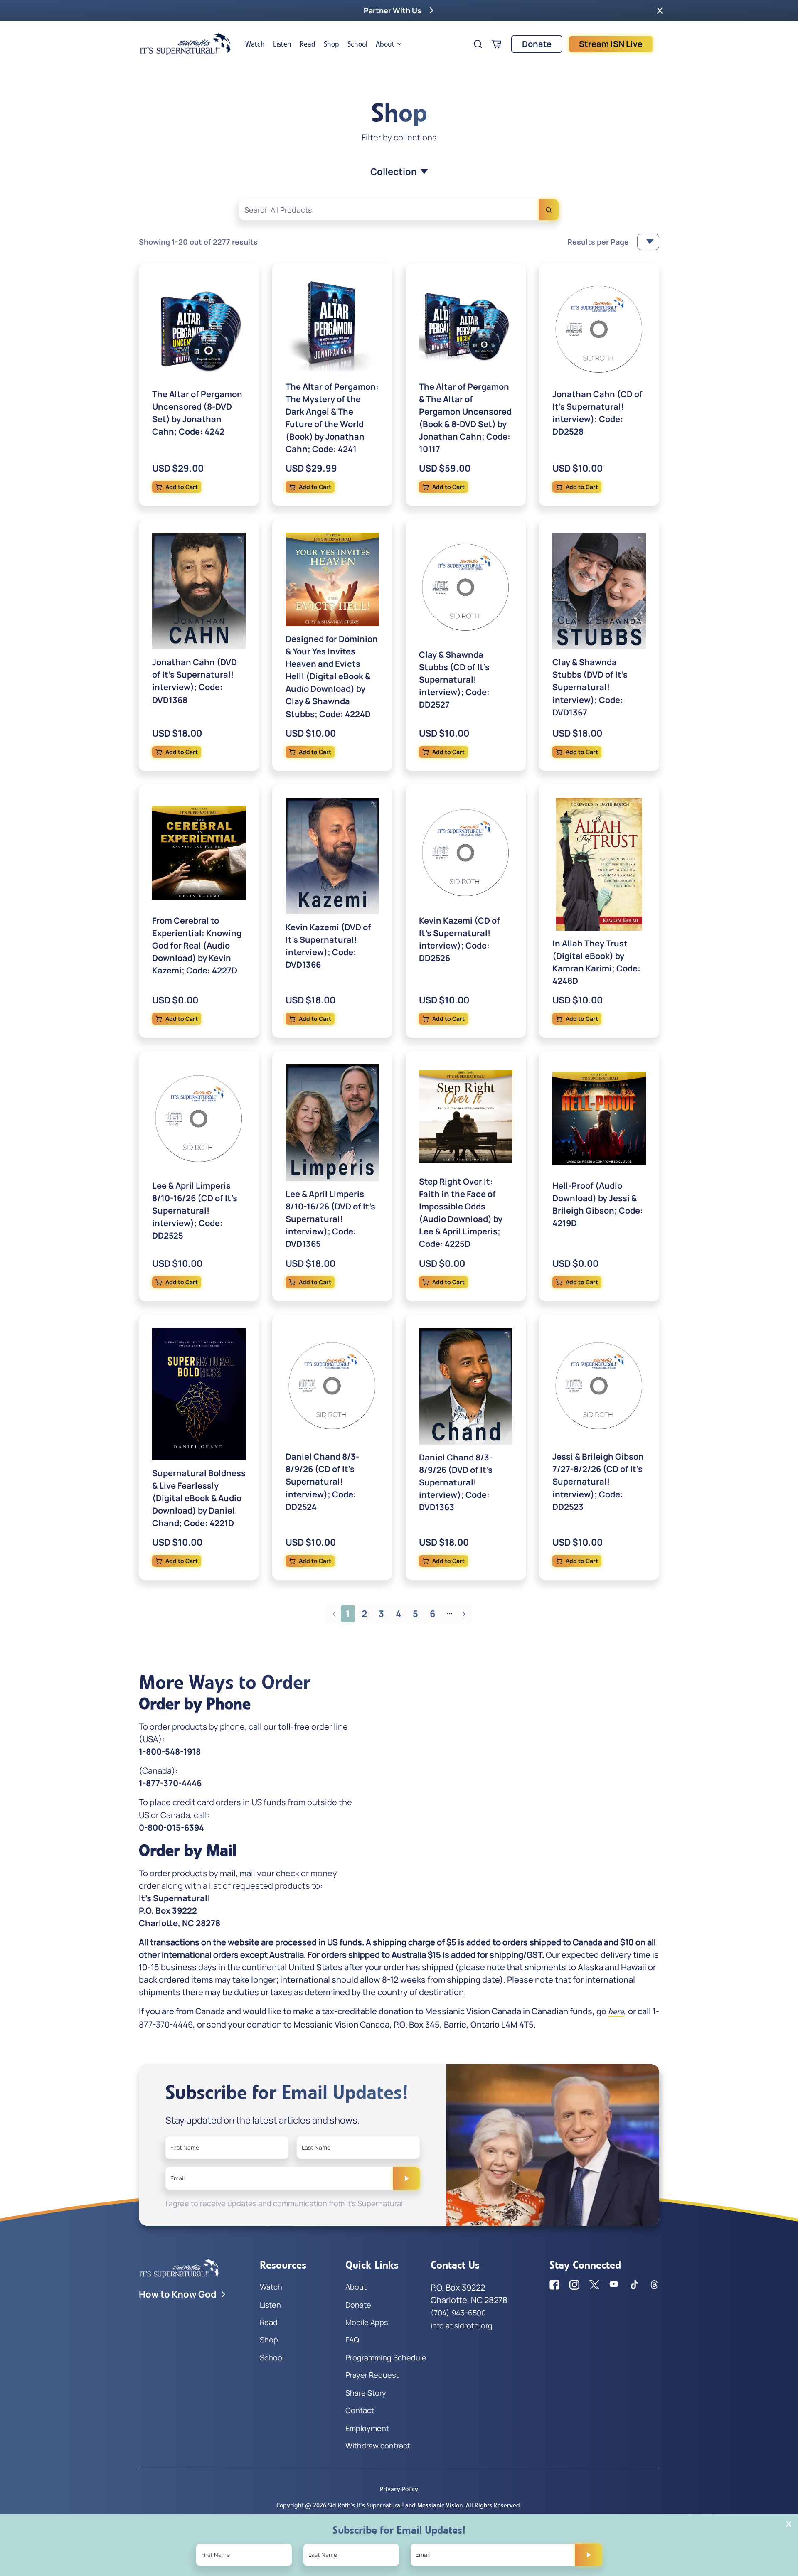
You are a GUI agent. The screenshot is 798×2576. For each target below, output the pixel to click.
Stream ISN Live (611, 44)
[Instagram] (574, 2285)
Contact (360, 2410)
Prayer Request (372, 2375)
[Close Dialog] (789, 2524)
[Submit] (406, 2178)
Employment (367, 2428)
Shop (331, 44)
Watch (255, 44)
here (616, 2012)
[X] (594, 2285)
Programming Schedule (386, 2357)
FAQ (352, 2340)
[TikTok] (634, 2285)
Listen (282, 44)
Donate (537, 44)
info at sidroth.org (462, 2325)
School (357, 44)
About (385, 44)
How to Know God (178, 2294)
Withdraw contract (378, 2446)
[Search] (549, 210)
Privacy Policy (399, 2489)
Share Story (366, 2393)
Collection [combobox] (394, 172)
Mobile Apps (367, 2322)
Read (308, 44)
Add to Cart (182, 487)
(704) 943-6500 (458, 2313)
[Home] (185, 44)
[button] (660, 10)
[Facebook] (554, 2285)
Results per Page (598, 242)
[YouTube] (614, 2285)
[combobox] (399, 210)
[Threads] (654, 2285)
